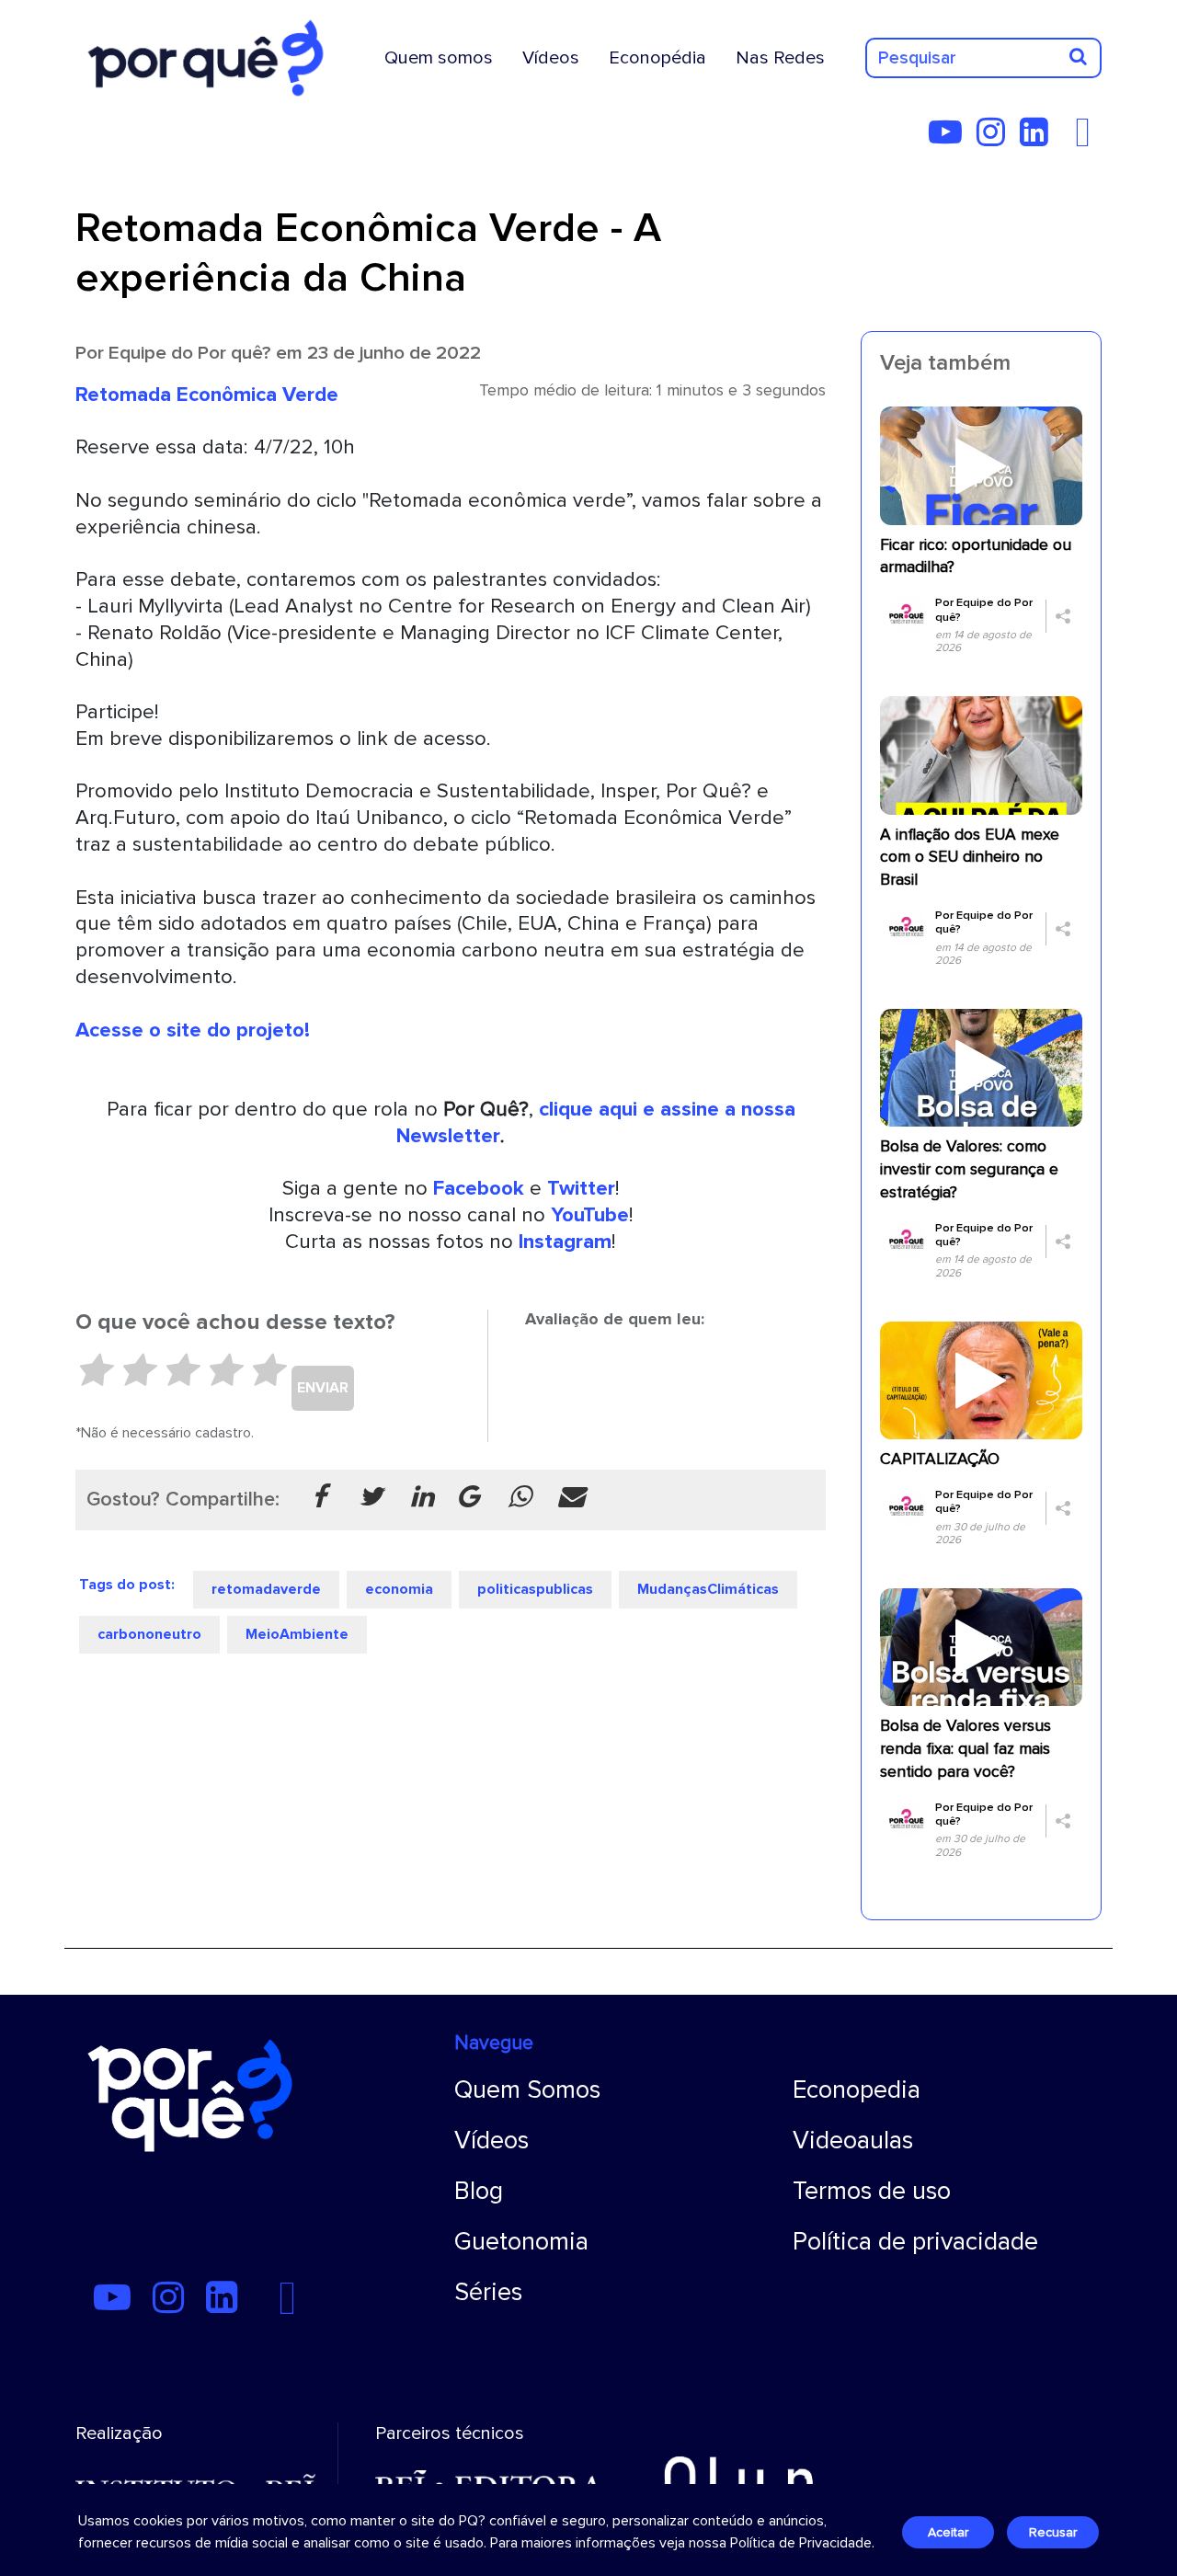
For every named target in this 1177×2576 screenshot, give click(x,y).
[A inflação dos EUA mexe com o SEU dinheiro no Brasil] (981, 754)
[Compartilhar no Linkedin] (422, 1498)
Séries (488, 2292)
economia (399, 1589)
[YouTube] (951, 139)
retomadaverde (266, 1589)
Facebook (479, 1188)
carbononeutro (149, 1634)
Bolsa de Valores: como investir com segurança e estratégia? (969, 1169)
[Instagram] (996, 139)
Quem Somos (527, 2090)
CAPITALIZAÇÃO (940, 1459)
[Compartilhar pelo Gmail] (468, 1498)
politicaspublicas (535, 1589)
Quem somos (439, 58)
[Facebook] (1088, 139)
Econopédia (657, 58)
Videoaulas (853, 2141)
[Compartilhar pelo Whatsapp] (520, 1498)
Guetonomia (521, 2242)
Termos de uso (872, 2191)
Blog (479, 2191)
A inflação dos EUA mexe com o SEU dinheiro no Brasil (970, 858)
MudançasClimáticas (708, 1589)
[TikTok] (1068, 139)
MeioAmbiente (297, 1634)
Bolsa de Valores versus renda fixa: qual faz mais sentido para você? (966, 1749)
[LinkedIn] (1040, 139)
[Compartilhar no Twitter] (371, 1498)
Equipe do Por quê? (190, 353)
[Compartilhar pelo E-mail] (571, 1498)
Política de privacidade (915, 2242)
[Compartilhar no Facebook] (319, 1498)
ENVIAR (323, 1388)
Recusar (1053, 2532)
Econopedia (857, 2090)
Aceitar (948, 2532)
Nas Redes (780, 58)
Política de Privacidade (801, 2543)
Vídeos (551, 58)
